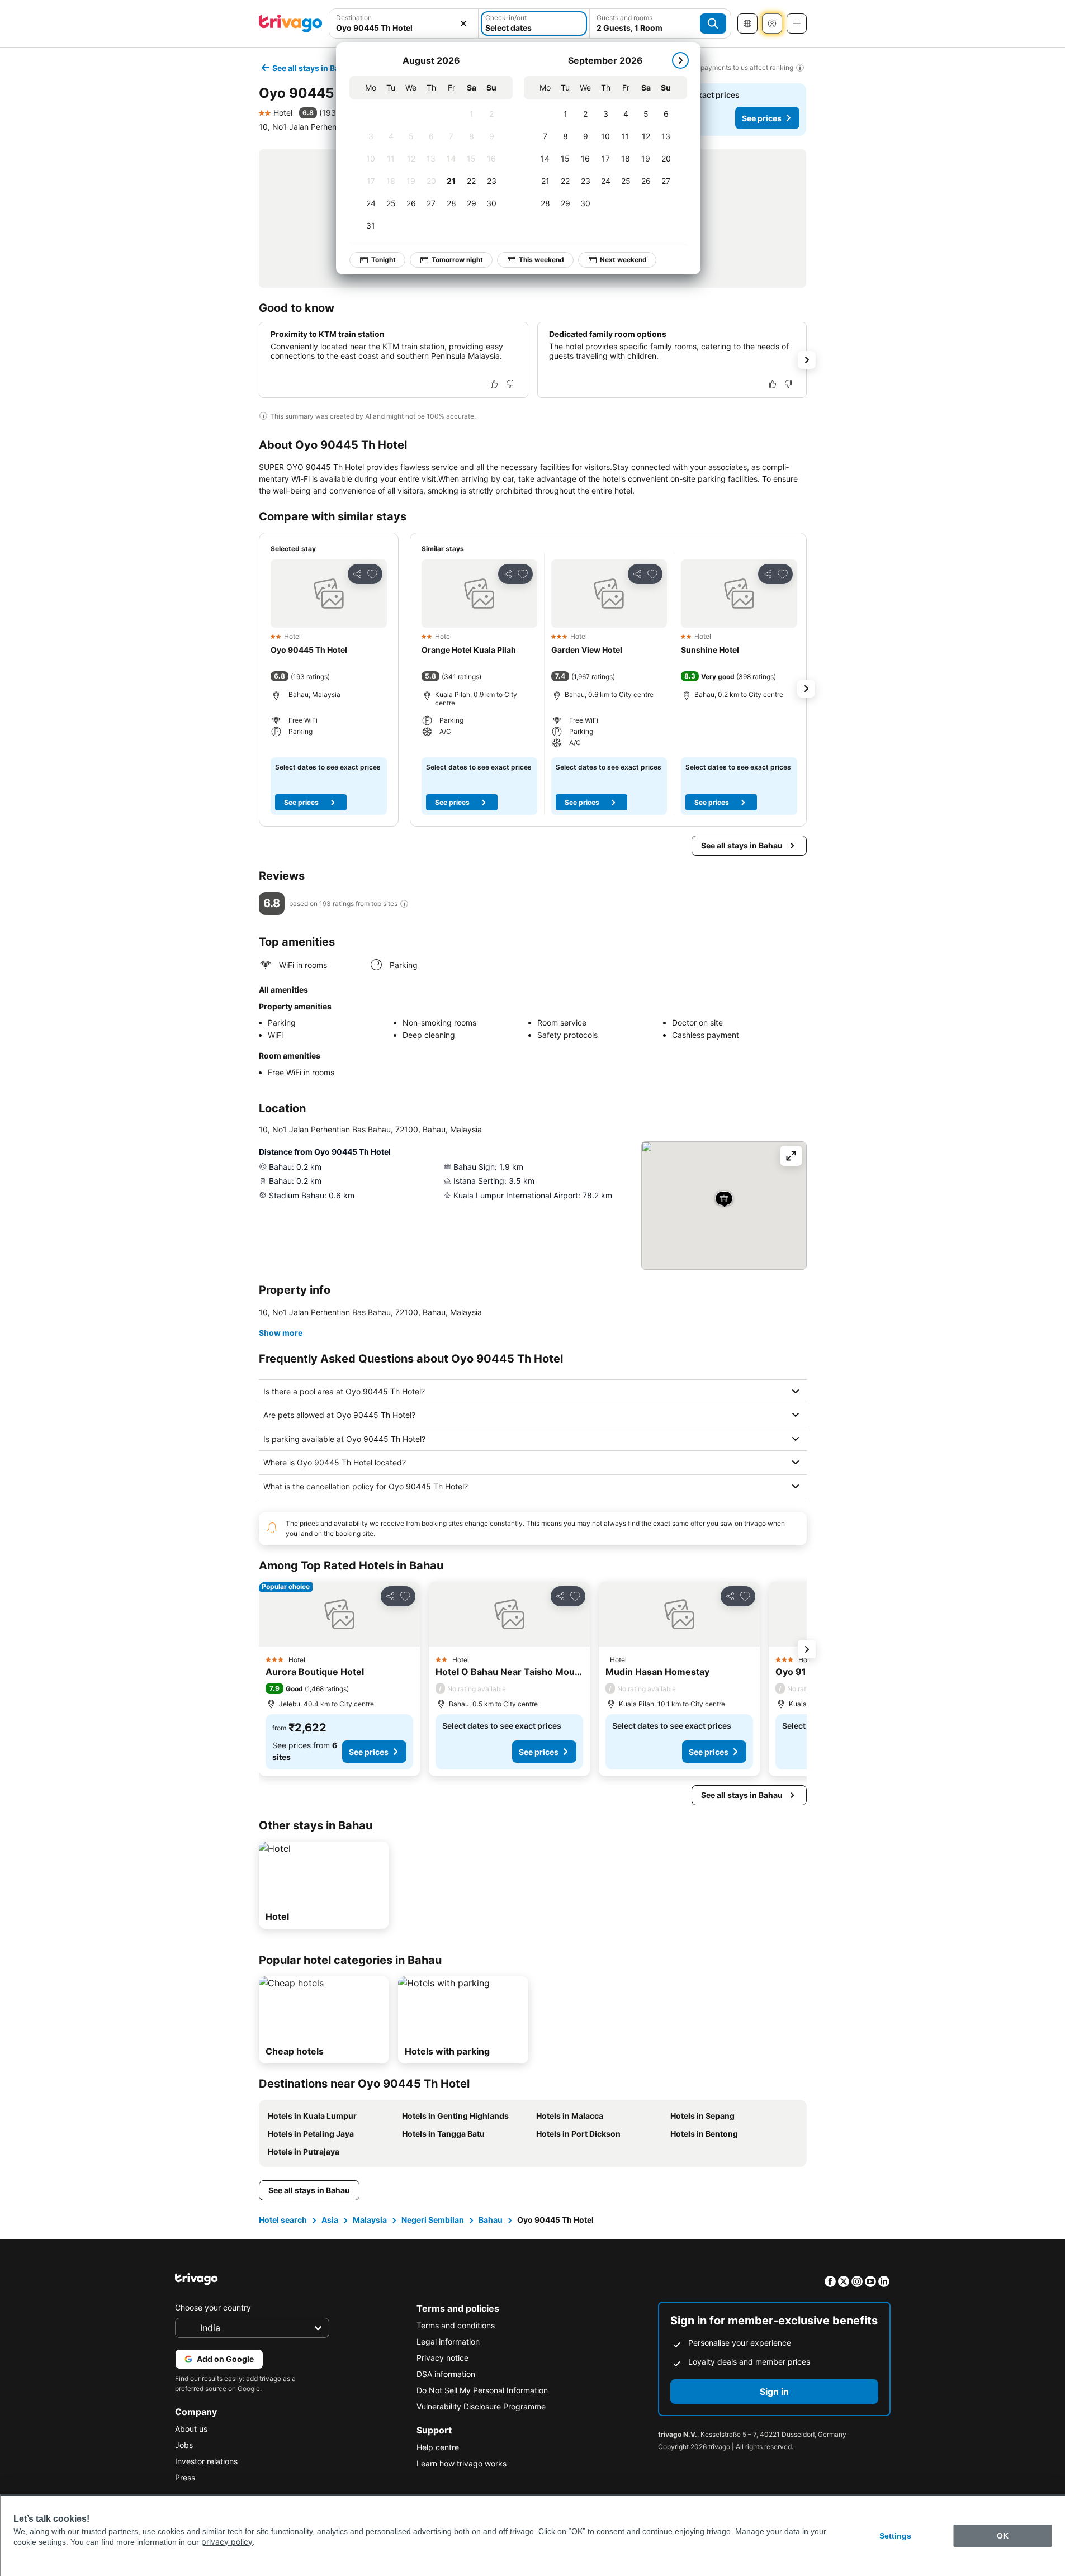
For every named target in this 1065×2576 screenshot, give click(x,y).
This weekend (541, 260)
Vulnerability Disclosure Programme (481, 2406)
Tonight (384, 260)
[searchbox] (404, 28)
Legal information (448, 2342)
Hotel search (283, 2220)
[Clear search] (463, 23)
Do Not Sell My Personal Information (482, 2390)
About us (191, 2429)
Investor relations (206, 2461)
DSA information (446, 2374)
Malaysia (370, 2220)
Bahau (491, 2220)
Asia (330, 2220)
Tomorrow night (457, 260)
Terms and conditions (456, 2325)
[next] (680, 60)
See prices (762, 118)
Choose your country (213, 2307)
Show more (281, 1333)
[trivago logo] (291, 23)
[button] (404, 23)
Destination (354, 18)
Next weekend (623, 260)
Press (185, 2477)
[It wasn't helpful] (510, 384)
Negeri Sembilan (433, 2220)
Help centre (438, 2447)
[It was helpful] (494, 384)
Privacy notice (442, 2358)
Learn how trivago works (461, 2463)
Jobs (184, 2445)
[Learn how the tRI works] (404, 904)
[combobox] (404, 23)
